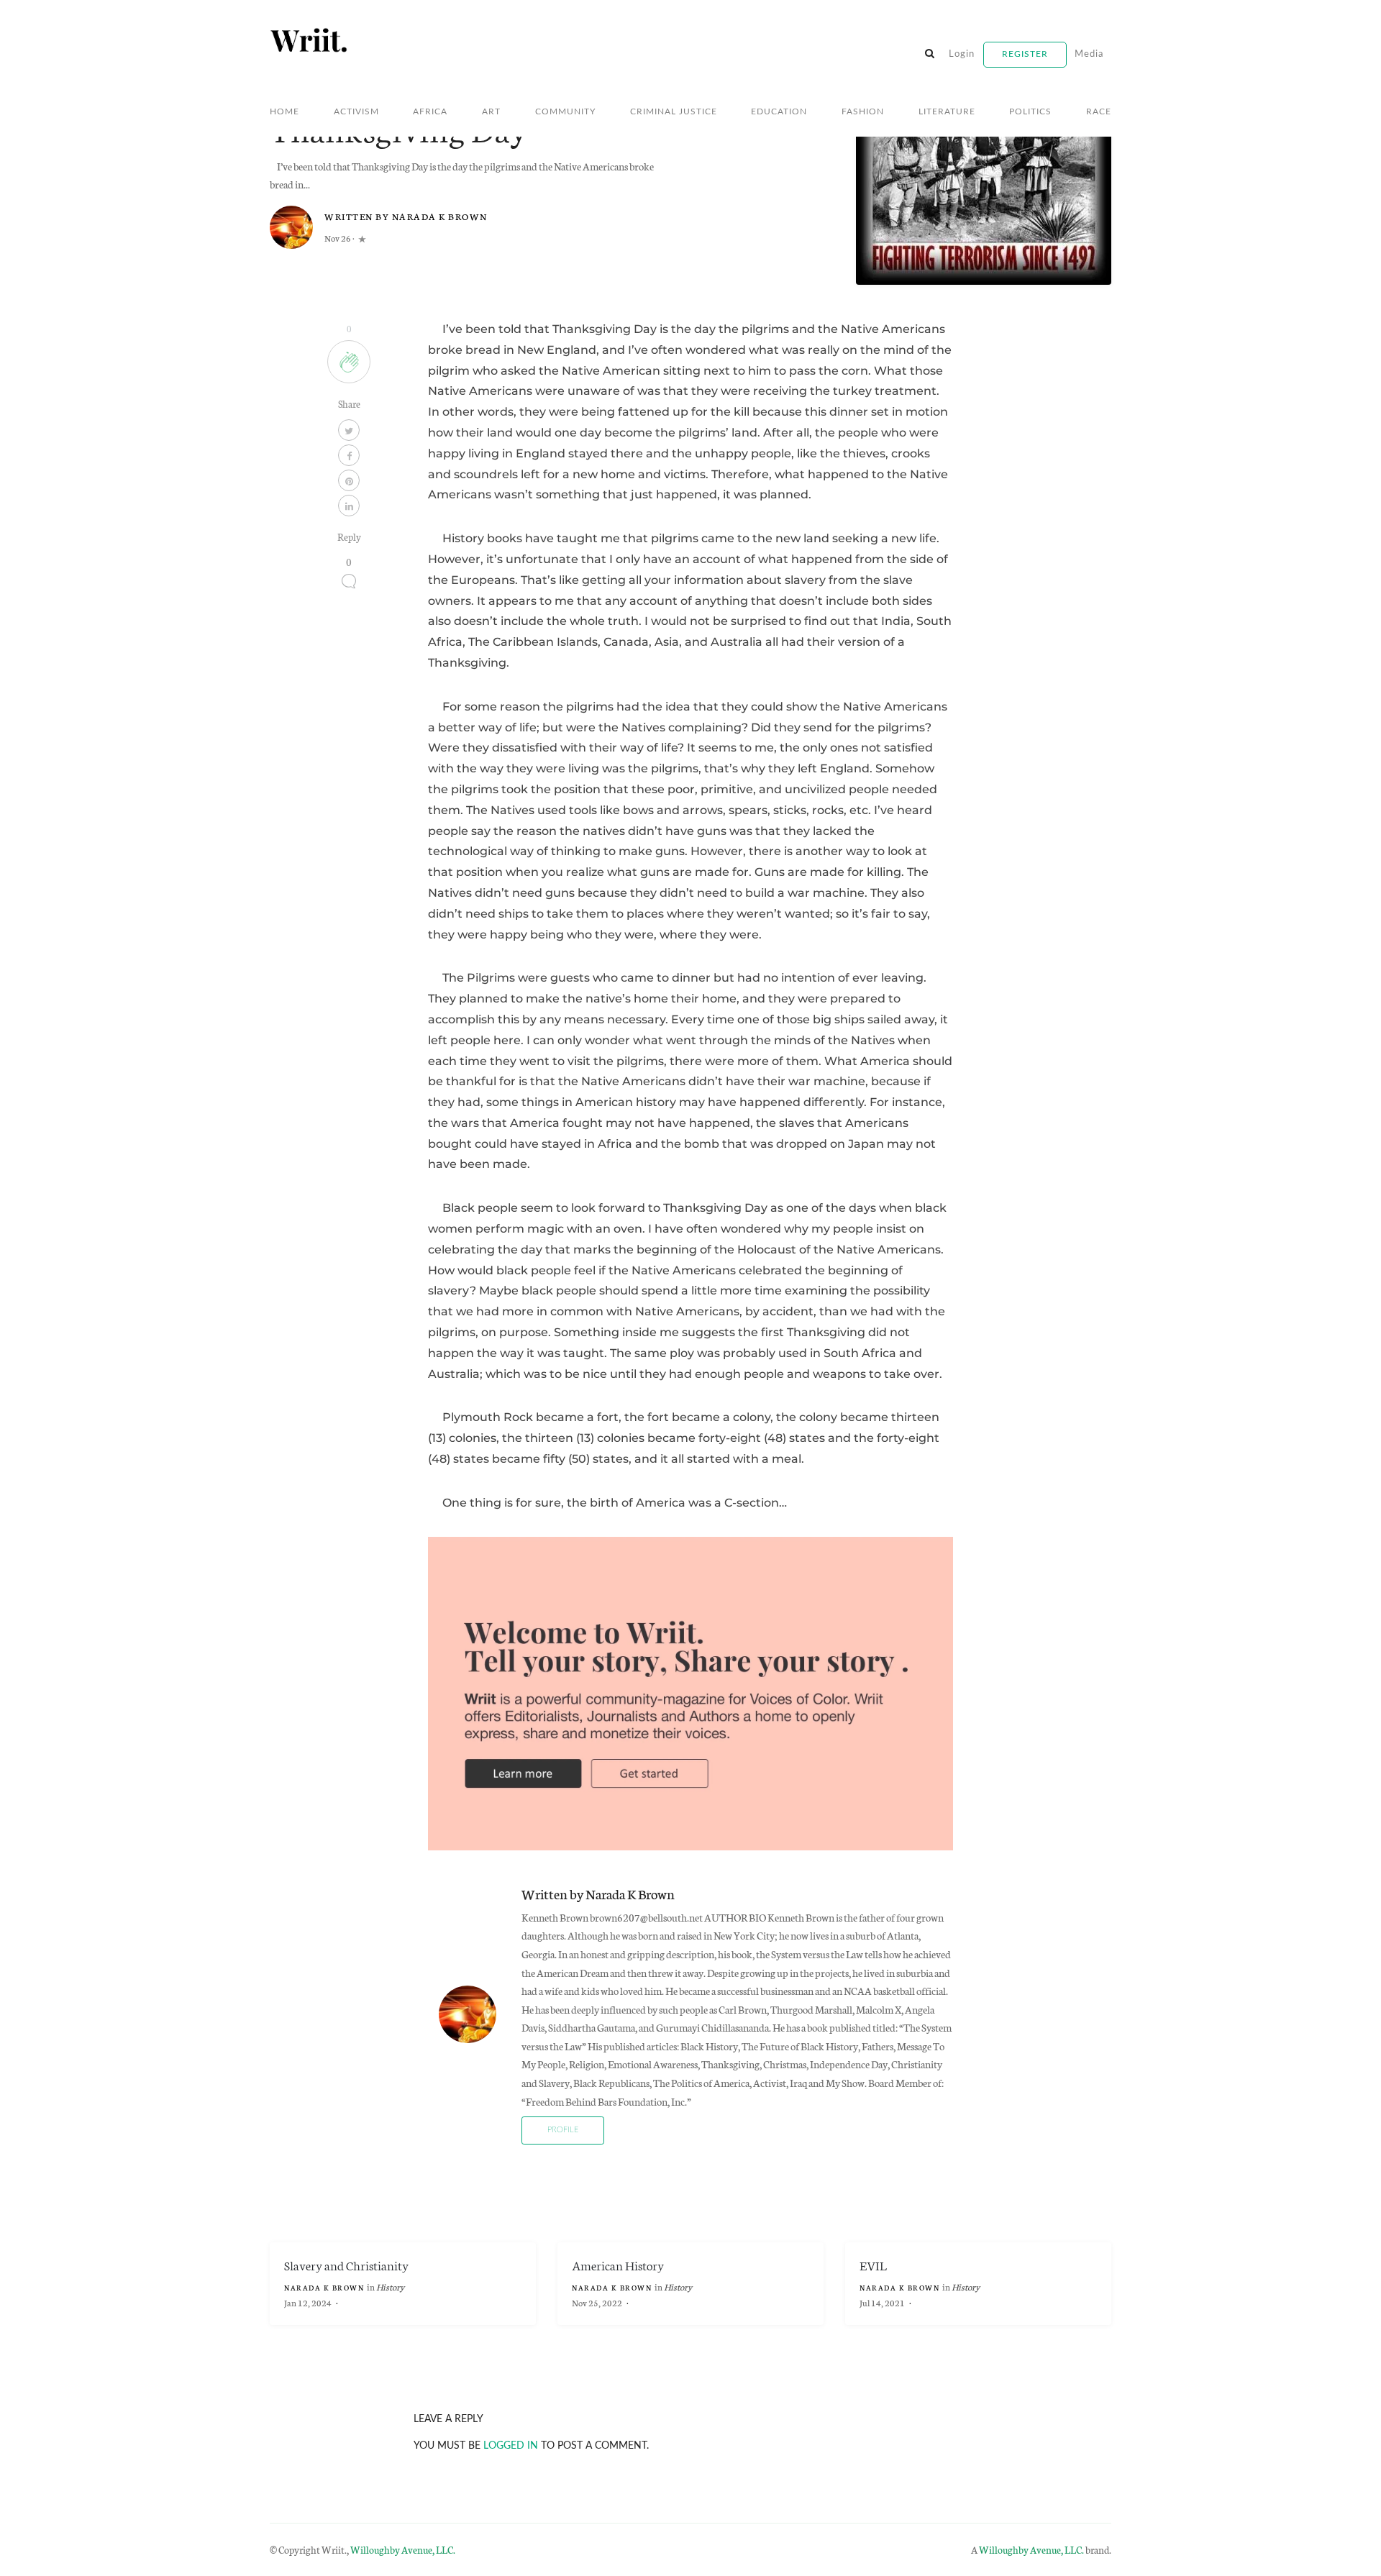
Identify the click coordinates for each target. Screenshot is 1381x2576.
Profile (563, 2130)
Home (284, 111)
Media (1089, 54)
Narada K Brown (325, 2288)
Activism (356, 111)
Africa (430, 111)
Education (779, 111)
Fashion (863, 111)
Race (1099, 111)
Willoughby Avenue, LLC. (403, 2549)
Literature (947, 111)
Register (1025, 54)
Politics (1030, 111)
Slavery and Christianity (346, 2265)
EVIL (873, 2265)
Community (565, 111)
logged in (511, 2445)
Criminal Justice (674, 111)
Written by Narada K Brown (406, 216)
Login (962, 54)
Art (491, 111)
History (390, 2287)
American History (618, 2265)
